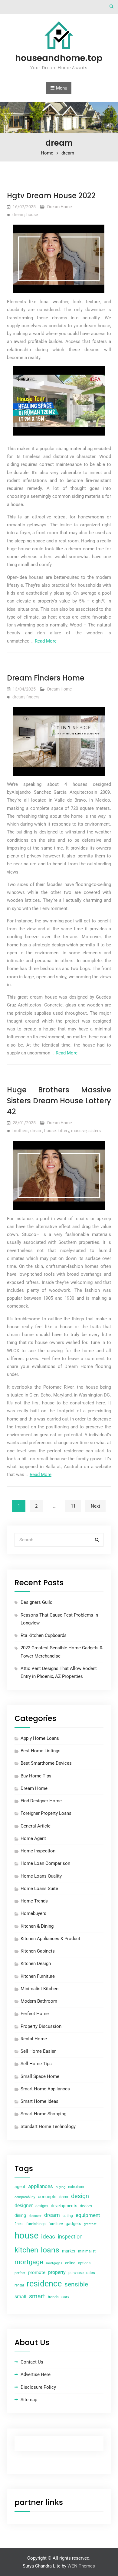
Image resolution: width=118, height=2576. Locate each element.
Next (95, 1506)
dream (18, 215)
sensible (76, 2284)
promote (37, 2272)
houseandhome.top (59, 58)
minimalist (87, 2251)
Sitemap (29, 2400)
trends (53, 2297)
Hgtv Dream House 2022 (51, 196)
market (69, 2251)
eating (68, 2216)
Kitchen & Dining (37, 1926)
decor (64, 2197)
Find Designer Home (41, 1801)
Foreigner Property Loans (46, 1813)
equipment (88, 2215)
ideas (48, 2237)
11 (73, 1506)
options (84, 2263)
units (65, 2297)
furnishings (36, 2224)
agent (20, 2187)
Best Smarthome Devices (46, 1763)
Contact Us (32, 2362)
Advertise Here (36, 2374)
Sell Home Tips (36, 2064)
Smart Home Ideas (39, 2101)
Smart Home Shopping (43, 2114)
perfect (20, 2273)
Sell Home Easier (38, 2051)
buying (61, 2187)
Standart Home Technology (48, 2126)
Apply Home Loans (40, 1738)
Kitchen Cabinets (38, 1951)
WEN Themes (81, 2566)
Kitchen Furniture (38, 1976)
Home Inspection (38, 1851)
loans (50, 2250)
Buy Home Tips (36, 1776)
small (20, 2297)
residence (44, 2284)
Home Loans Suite (39, 1889)
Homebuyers (33, 1913)
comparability (25, 2197)
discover (35, 2216)
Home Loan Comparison (45, 1863)
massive (79, 1131)
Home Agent (33, 1838)
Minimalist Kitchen (39, 1989)
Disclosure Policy (38, 2387)
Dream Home (59, 207)
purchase (76, 2273)
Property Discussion (41, 2026)
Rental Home (34, 2039)
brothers (20, 1131)
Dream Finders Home (46, 678)
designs (42, 2206)
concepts (47, 2197)
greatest (90, 2224)
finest (19, 2224)
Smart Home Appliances (45, 2089)
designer (24, 2206)
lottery (63, 1131)
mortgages (54, 2263)
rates (91, 2273)
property (57, 2272)
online (70, 2263)
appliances (41, 2186)
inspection (70, 2237)
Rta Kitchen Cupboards (44, 1635)
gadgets (73, 2224)
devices (86, 2206)
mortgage (29, 2262)
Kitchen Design (36, 1963)
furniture (56, 2224)
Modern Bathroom (39, 2001)
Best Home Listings (41, 1751)
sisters (95, 1131)
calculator (76, 2187)
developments (64, 2206)
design (80, 2196)
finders (33, 697)
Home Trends (34, 1901)
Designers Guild (36, 1602)
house (32, 215)
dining (20, 2215)
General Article (36, 1826)
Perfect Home (35, 2014)
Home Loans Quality (41, 1876)
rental (19, 2285)
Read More (46, 641)
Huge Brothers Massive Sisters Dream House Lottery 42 (59, 1101)
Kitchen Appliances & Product (50, 1939)
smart (37, 2296)
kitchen (26, 2250)
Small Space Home (40, 2076)
